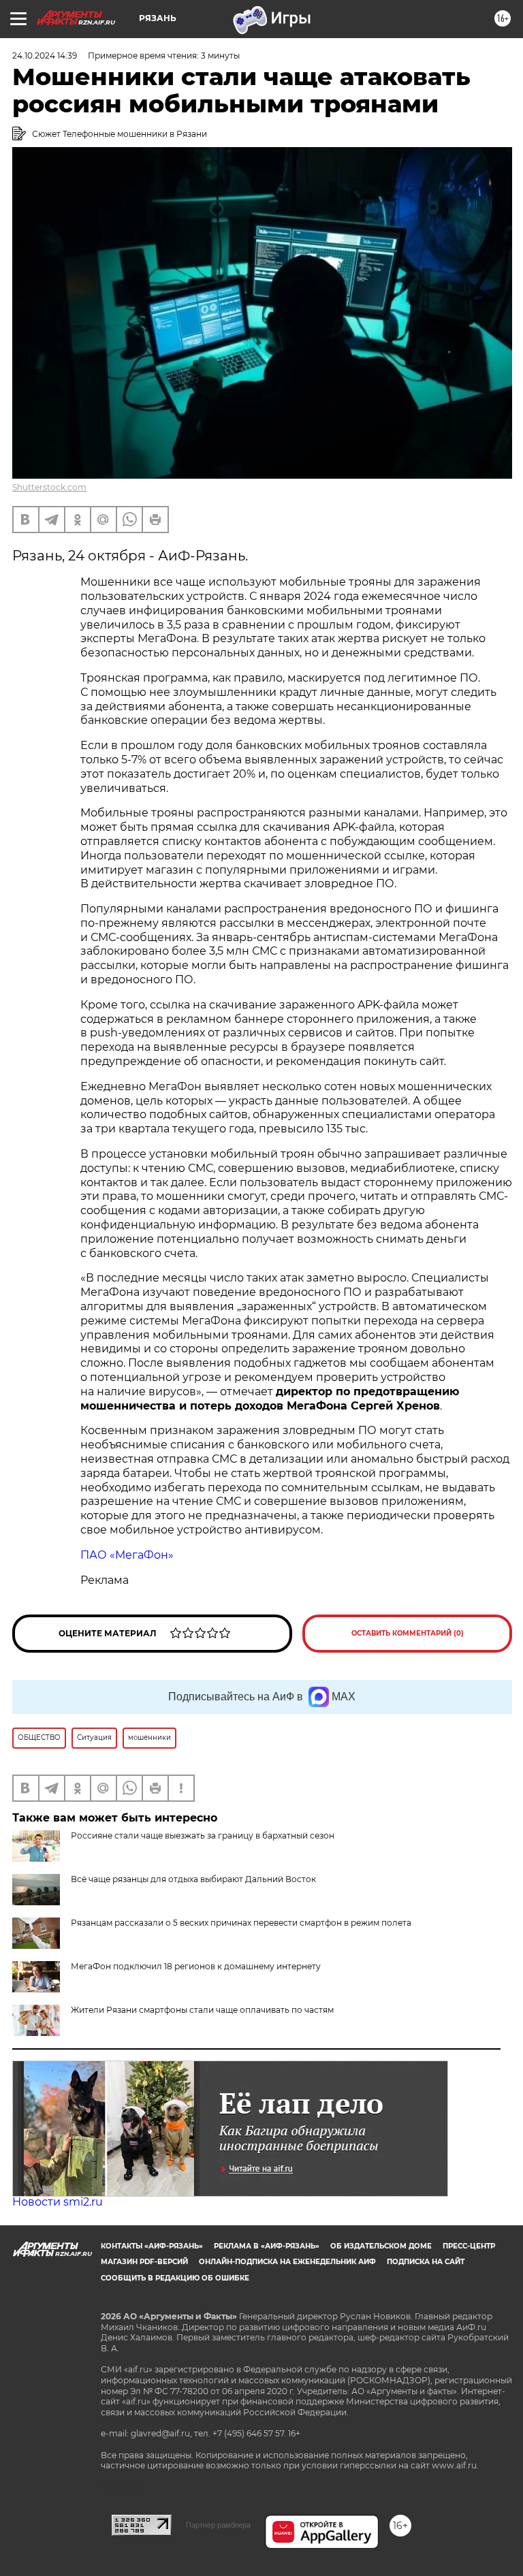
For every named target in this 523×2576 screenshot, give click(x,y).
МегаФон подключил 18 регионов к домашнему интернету (196, 1966)
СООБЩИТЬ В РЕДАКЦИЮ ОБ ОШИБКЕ (175, 2278)
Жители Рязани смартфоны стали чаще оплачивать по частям (202, 2010)
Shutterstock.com (49, 487)
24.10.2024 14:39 (45, 55)
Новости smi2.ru (58, 2202)
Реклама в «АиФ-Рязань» (267, 2246)
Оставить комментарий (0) (408, 1633)
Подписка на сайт (426, 2262)
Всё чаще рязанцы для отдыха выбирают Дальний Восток (193, 1879)
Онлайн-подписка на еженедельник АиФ (287, 2262)
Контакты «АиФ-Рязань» (152, 2246)
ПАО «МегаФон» (127, 1555)
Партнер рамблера (218, 2525)
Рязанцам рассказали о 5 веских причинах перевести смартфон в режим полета (241, 1923)
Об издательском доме (381, 2246)
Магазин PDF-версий (144, 2262)
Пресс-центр (469, 2246)
